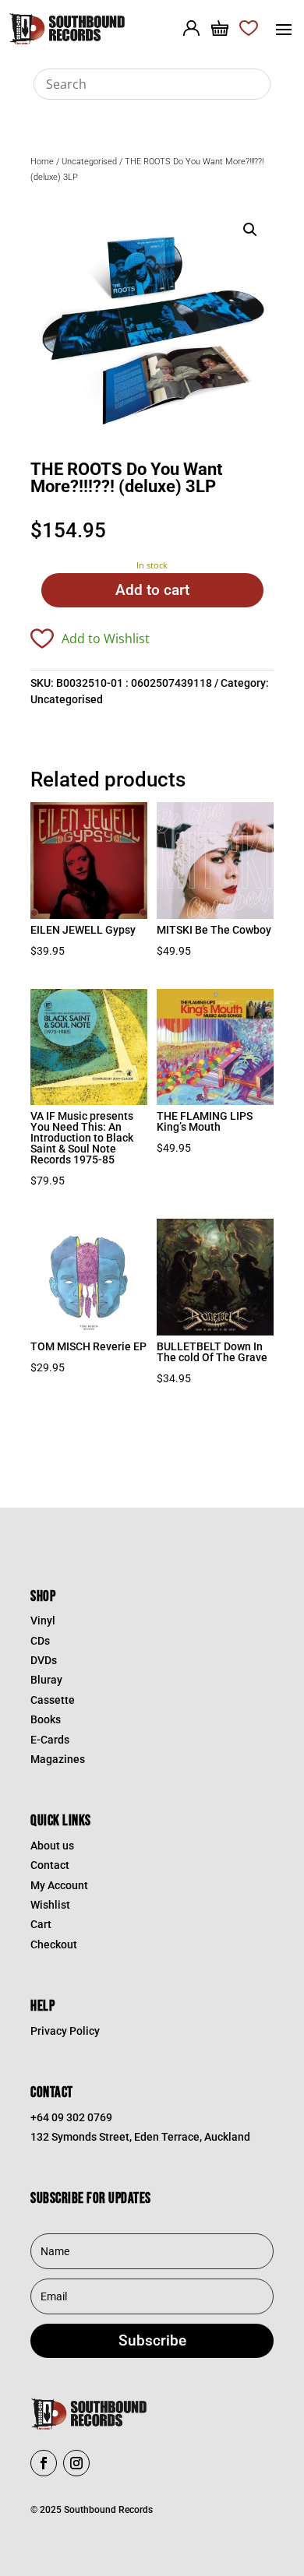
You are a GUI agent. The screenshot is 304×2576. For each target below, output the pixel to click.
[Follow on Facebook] (44, 2463)
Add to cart (152, 590)
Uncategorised (89, 162)
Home (42, 162)
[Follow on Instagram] (76, 2463)
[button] (250, 230)
